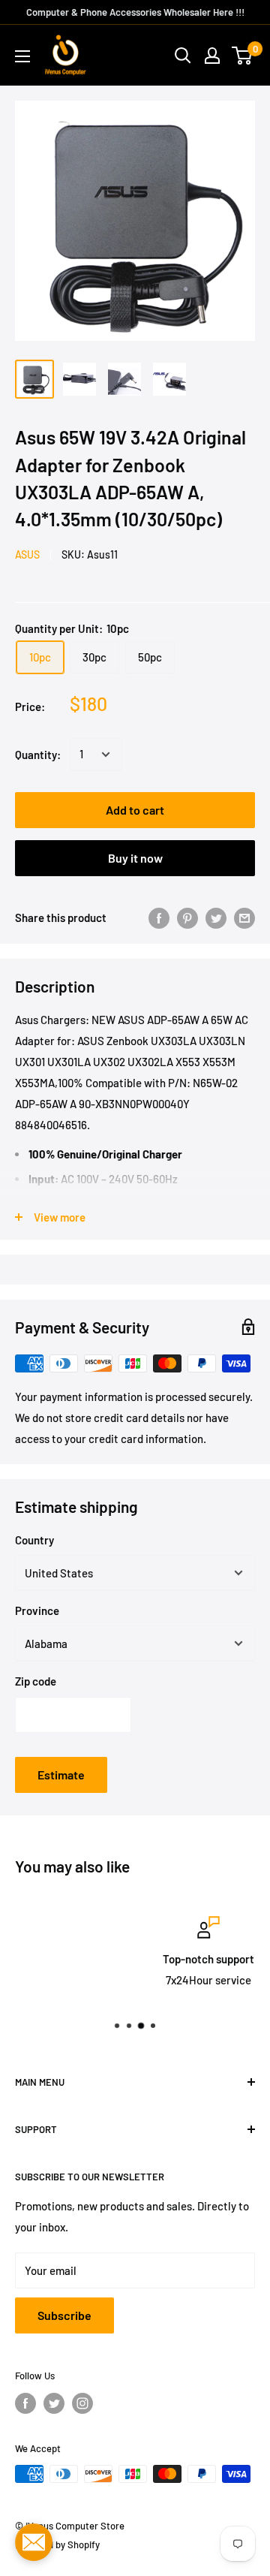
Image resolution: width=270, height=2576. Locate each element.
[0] (243, 56)
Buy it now (135, 858)
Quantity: (38, 755)
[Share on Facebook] (159, 917)
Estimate (61, 1775)
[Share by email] (244, 917)
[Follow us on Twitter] (54, 2403)
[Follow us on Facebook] (25, 2403)
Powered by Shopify (57, 2544)
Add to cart (135, 810)
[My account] (212, 56)
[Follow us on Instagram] (82, 2403)
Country (34, 1540)
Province (37, 1610)
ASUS (27, 554)
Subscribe (64, 2315)
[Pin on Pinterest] (187, 917)
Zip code (36, 1681)
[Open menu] (22, 56)
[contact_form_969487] (34, 2542)
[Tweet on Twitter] (216, 917)
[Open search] (183, 56)
